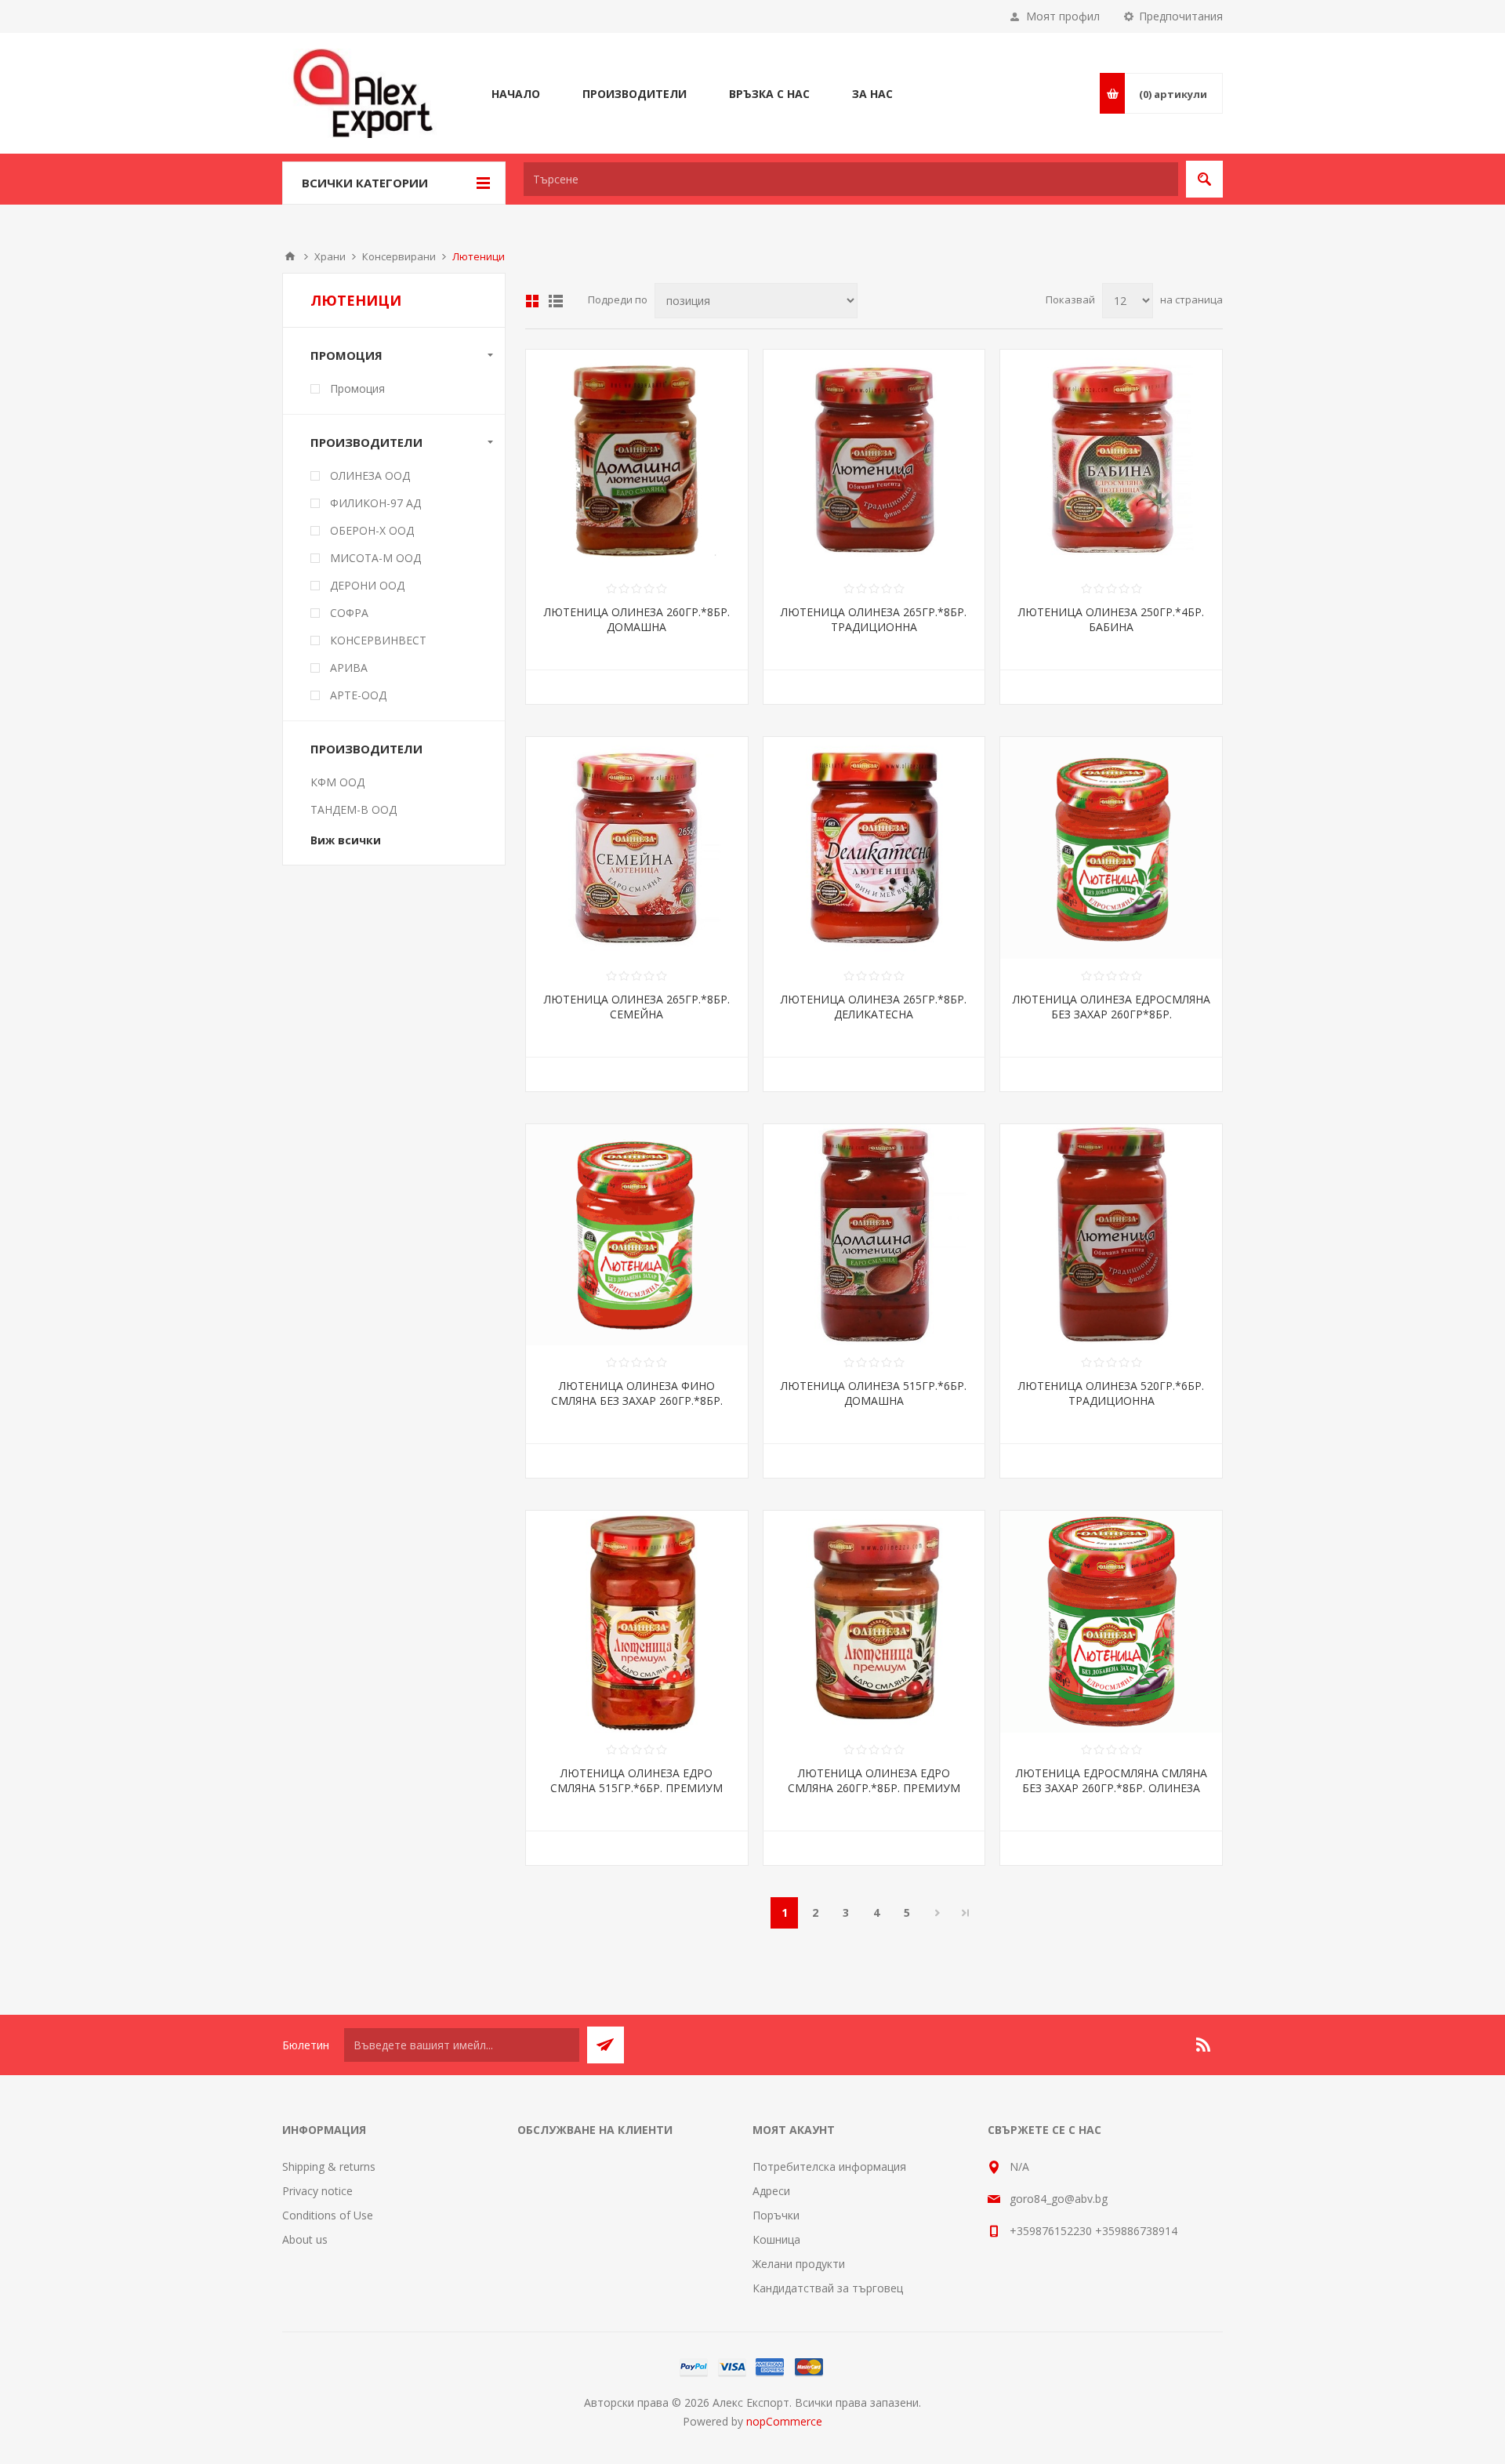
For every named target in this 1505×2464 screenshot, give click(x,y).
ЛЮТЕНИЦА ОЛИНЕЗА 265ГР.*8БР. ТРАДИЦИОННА (874, 619)
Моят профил (1063, 16)
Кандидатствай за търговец (828, 2288)
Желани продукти (799, 2264)
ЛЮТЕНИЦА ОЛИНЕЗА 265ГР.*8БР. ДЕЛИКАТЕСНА (874, 1007)
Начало (290, 256)
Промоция (357, 388)
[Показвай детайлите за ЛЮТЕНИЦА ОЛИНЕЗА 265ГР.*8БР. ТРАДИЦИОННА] (874, 461)
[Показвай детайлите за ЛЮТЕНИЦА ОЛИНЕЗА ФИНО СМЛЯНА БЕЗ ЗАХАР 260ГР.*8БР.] (637, 1235)
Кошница (776, 2239)
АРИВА (349, 668)
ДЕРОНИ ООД (367, 585)
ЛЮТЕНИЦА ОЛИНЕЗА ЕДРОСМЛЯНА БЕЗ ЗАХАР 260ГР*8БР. (1112, 1007)
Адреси (771, 2191)
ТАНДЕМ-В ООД (354, 809)
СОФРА (349, 613)
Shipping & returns (329, 2166)
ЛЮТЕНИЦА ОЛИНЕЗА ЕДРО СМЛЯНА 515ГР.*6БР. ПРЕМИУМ (636, 1780)
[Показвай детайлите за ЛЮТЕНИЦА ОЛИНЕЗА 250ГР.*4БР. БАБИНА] (1111, 461)
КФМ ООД (337, 782)
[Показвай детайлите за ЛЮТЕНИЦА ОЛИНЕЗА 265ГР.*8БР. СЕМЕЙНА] (637, 848)
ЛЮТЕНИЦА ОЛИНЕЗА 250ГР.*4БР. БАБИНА (1111, 619)
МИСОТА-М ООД (375, 558)
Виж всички (346, 840)
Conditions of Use (328, 2215)
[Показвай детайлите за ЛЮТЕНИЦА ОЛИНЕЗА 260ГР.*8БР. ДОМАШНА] (637, 461)
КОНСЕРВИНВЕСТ (378, 640)
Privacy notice (317, 2191)
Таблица (532, 301)
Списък (556, 301)
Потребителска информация (829, 2166)
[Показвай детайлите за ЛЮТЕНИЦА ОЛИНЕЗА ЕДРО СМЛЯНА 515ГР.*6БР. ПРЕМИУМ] (637, 1622)
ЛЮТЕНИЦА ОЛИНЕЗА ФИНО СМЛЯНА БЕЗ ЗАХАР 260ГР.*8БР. (637, 1393)
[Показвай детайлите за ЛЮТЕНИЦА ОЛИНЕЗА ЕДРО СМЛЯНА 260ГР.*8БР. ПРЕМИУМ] (874, 1622)
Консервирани (399, 256)
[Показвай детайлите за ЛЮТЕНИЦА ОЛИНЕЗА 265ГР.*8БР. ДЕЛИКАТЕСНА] (874, 848)
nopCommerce (784, 2421)
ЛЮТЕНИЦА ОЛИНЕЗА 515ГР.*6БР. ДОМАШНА (874, 1393)
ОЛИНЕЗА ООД (370, 475)
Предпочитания (1181, 16)
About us (305, 2239)
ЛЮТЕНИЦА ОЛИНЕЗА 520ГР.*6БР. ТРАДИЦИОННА (1111, 1393)
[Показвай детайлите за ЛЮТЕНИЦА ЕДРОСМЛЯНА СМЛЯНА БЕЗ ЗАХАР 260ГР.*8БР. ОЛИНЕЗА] (1111, 1622)
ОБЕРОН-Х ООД (372, 530)
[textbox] (851, 179)
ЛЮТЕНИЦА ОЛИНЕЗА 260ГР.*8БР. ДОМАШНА (637, 619)
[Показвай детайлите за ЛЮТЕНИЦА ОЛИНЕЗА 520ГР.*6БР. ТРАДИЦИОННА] (1111, 1235)
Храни (330, 256)
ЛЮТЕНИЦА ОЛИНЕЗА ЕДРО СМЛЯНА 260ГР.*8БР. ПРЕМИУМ (874, 1780)
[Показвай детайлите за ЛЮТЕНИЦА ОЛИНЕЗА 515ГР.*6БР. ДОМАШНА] (874, 1235)
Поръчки (776, 2215)
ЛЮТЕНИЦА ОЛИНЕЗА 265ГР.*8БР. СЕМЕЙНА (637, 1007)
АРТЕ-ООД (358, 695)
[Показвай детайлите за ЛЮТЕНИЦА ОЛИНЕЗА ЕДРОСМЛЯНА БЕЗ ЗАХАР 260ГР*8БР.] (1111, 848)
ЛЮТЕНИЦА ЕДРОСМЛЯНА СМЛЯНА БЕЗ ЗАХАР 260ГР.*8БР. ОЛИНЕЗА (1112, 1780)
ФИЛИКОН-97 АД (375, 503)
